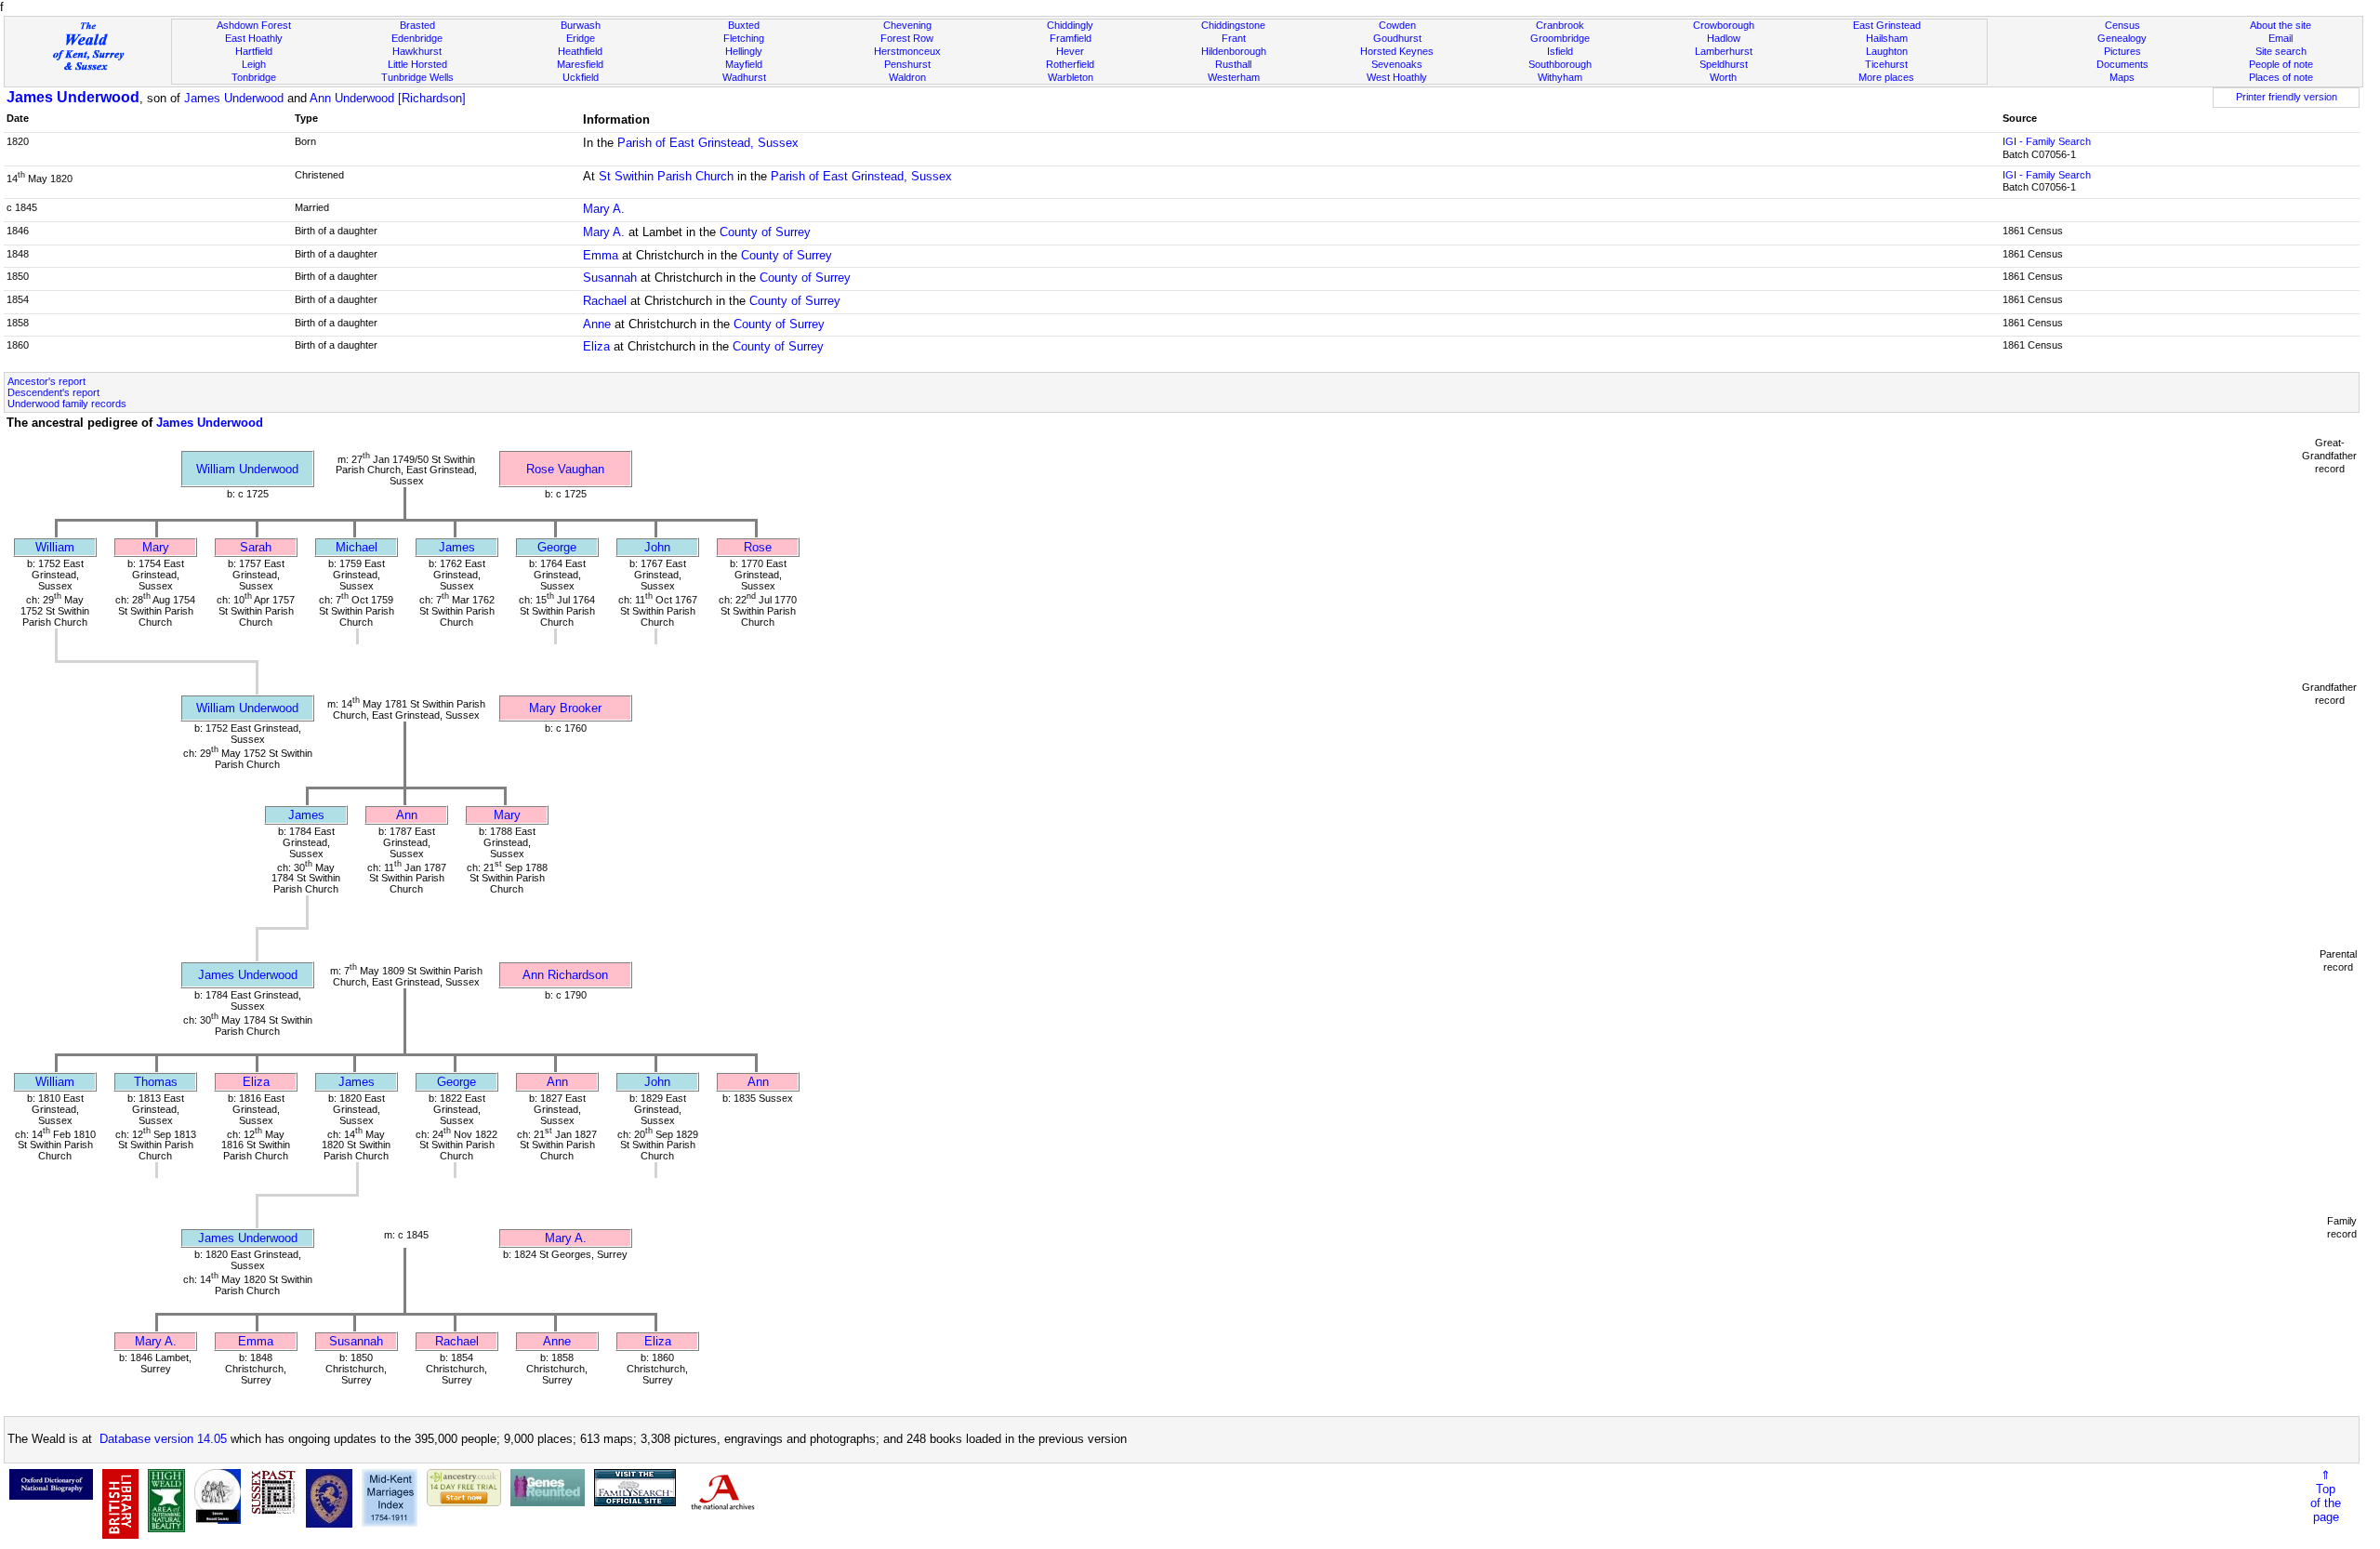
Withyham (1560, 77)
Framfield (1071, 38)
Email (2281, 38)
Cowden (1397, 25)
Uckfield (581, 77)
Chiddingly (1070, 25)
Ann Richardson (565, 975)
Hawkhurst (417, 51)
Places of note (2281, 77)
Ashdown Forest (254, 25)
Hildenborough (1234, 51)
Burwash (581, 25)
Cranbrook (1560, 25)
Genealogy (2122, 38)
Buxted (744, 25)
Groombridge (1560, 38)
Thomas (156, 1082)
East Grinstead (1887, 25)
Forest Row (907, 38)
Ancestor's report (46, 381)
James (457, 547)
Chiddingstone (1233, 25)
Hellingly (744, 51)
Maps (2122, 77)
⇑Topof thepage (2326, 1496)
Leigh (254, 64)
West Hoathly (1397, 77)
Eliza (596, 346)
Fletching (744, 38)
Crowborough (1724, 25)
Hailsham (1887, 38)
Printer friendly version (2287, 97)
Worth (1723, 77)
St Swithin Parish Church (666, 176)
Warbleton (1071, 77)
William (55, 547)
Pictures (2122, 51)
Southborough (1560, 64)
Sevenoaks (1397, 64)
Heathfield (580, 51)
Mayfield (744, 64)
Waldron (907, 77)
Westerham (1234, 77)
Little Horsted (417, 64)
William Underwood (247, 469)
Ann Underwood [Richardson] (388, 98)
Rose (758, 547)
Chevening (907, 25)
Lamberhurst (1724, 51)
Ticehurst (1886, 64)
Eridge (581, 38)
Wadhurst (744, 77)
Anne (597, 324)
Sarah (256, 547)
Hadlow (1724, 38)
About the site (2281, 25)
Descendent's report (53, 392)
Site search (2281, 51)
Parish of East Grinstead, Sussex (708, 143)
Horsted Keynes (1397, 51)
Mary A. (604, 209)
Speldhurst (1724, 64)
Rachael (605, 301)
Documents (2122, 64)
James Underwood (73, 97)
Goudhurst (1397, 38)
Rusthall (1233, 64)
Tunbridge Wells (417, 77)
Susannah (610, 278)
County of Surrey (765, 232)
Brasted (417, 25)
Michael (357, 547)
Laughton (1887, 51)
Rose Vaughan (565, 469)
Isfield (1560, 51)
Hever (1070, 51)
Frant (1234, 38)
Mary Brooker (565, 708)
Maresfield (580, 64)
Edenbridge (417, 38)
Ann (407, 815)
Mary (156, 547)
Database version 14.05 (163, 1439)
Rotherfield (1070, 64)
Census (2122, 25)
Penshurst (907, 64)
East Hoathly (254, 38)
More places (1886, 77)
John (657, 547)
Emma (601, 255)
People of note (2281, 64)
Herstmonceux (907, 51)
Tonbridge (254, 77)
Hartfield (254, 51)
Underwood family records (67, 404)
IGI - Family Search (2047, 141)
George (557, 547)
